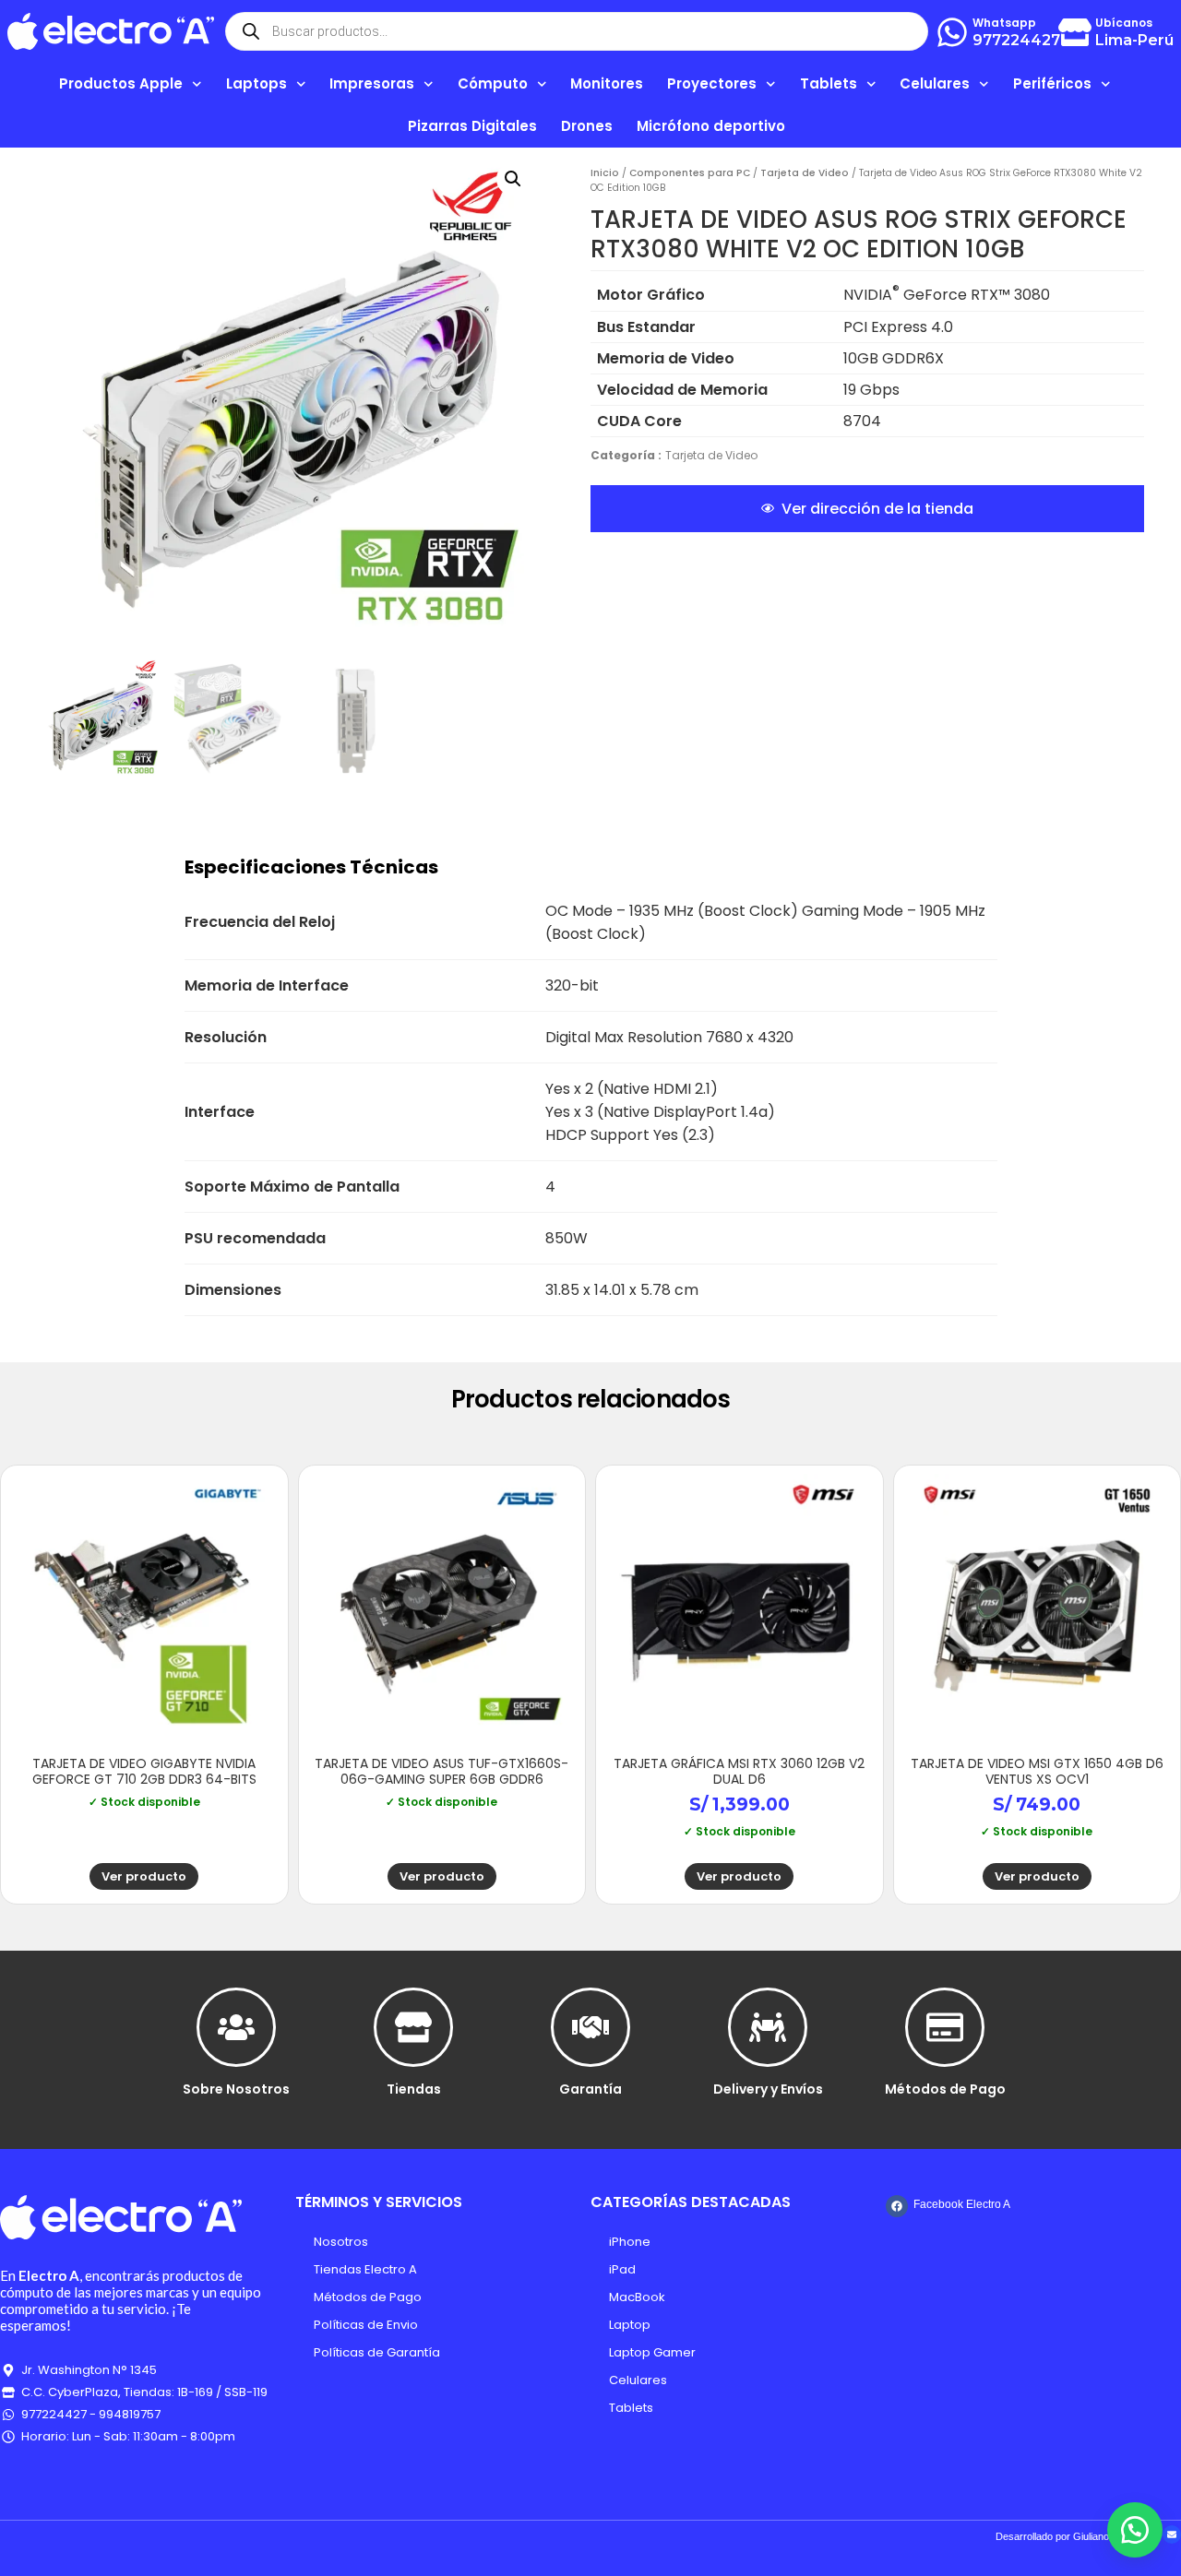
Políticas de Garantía (377, 2352)
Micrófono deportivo (711, 126)
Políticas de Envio (366, 2325)
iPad (622, 2269)
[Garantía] (590, 2027)
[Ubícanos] (1075, 32)
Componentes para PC (690, 173)
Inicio (605, 173)
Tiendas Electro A (365, 2269)
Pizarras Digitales (472, 126)
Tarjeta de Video (805, 173)
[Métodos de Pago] (945, 2027)
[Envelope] (1172, 2534)
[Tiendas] (413, 2027)
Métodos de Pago (945, 2089)
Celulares (638, 2380)
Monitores (607, 83)
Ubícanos (1124, 23)
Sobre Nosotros (236, 2089)
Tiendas (414, 2089)
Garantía (590, 2089)
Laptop (630, 2325)
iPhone (630, 2242)
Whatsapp (1004, 23)
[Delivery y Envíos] (768, 2027)
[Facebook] (897, 2206)
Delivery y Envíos (768, 2089)
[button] (513, 179)
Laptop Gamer (652, 2352)
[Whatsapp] (952, 32)
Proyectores (712, 83)
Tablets (631, 2408)
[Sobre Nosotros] (236, 2027)
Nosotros (341, 2242)
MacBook (637, 2297)
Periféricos (1052, 83)
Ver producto (144, 1876)
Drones (587, 126)
